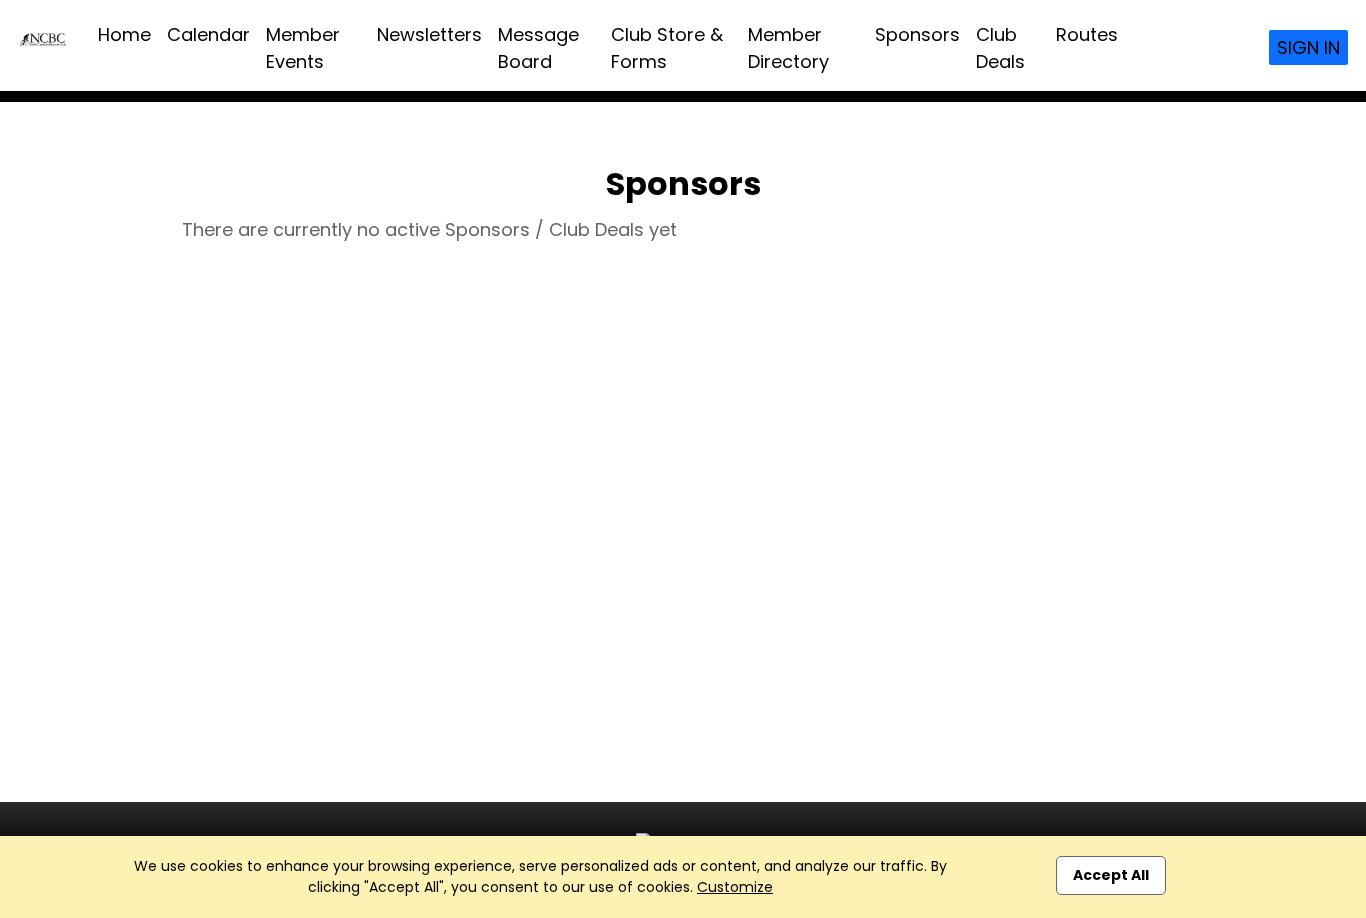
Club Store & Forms (667, 48)
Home (124, 34)
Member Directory (788, 48)
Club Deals (1000, 48)
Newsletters (429, 34)
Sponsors (917, 34)
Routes (1087, 34)
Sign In (1308, 47)
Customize (735, 887)
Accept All (1111, 875)
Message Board (538, 48)
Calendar (208, 34)
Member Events (303, 48)
